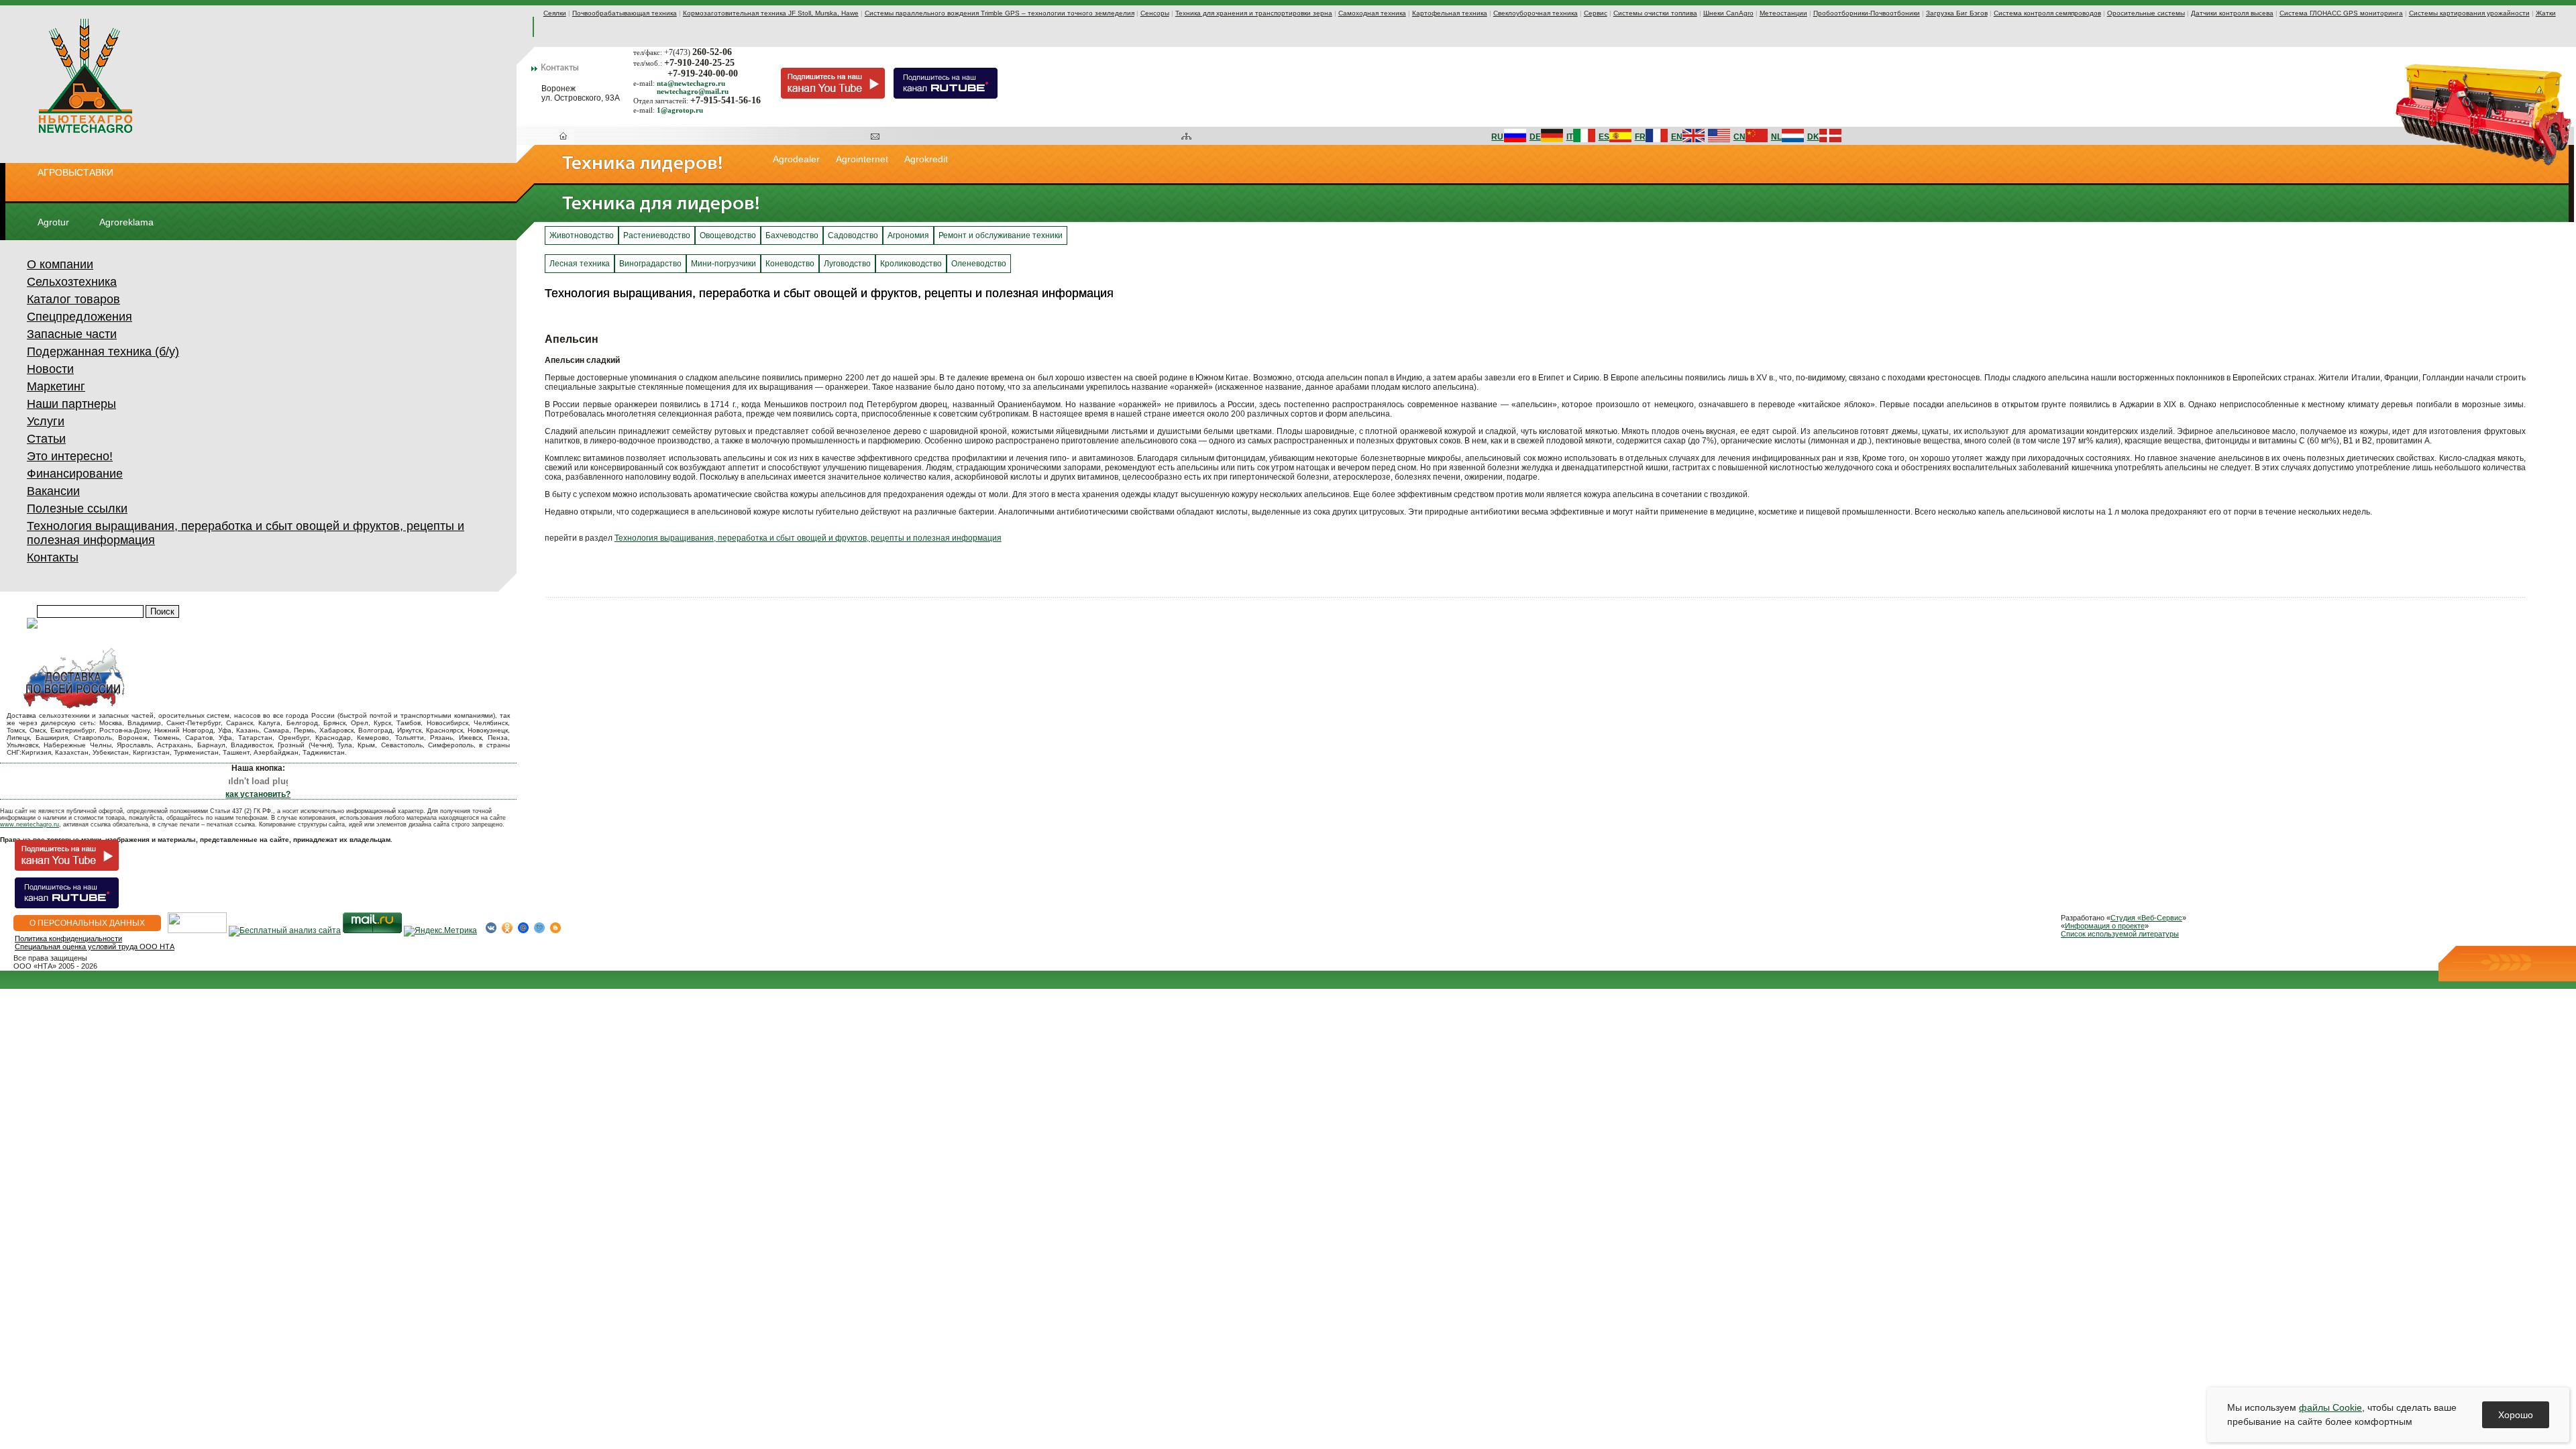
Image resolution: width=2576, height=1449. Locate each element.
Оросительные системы (2146, 13)
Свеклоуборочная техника (1536, 13)
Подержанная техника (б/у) (103, 352)
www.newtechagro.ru (30, 824)
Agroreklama (126, 222)
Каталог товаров (73, 299)
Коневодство (790, 264)
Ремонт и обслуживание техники (1001, 235)
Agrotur (53, 222)
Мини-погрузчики (723, 264)
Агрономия (908, 235)
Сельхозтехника (72, 282)
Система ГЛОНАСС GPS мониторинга (2341, 13)
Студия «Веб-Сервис (2146, 918)
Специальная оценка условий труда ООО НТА (95, 947)
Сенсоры (1155, 13)
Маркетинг (56, 386)
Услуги (46, 421)
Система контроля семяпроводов (2047, 13)
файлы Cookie (2330, 1407)
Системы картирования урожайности (2469, 13)
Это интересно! (70, 456)
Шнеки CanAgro (1728, 13)
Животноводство (582, 235)
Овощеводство (728, 235)
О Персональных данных (87, 923)
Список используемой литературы (2120, 934)
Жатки (2546, 13)
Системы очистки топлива (1655, 13)
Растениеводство (657, 235)
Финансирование (75, 474)
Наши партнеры (71, 404)
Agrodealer (796, 159)
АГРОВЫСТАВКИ (75, 172)
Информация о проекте (2105, 926)
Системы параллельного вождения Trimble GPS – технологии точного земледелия (1000, 13)
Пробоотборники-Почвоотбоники (1867, 13)
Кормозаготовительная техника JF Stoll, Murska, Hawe (771, 13)
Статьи (46, 439)
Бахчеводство (792, 235)
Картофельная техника (1450, 13)
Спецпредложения (79, 317)
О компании (60, 264)
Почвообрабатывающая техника (625, 13)
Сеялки (555, 13)
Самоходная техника (1372, 13)
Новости (50, 369)
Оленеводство (979, 264)
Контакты (53, 557)
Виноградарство (650, 264)
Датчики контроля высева (2232, 13)
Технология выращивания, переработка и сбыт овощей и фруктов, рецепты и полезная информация (808, 538)
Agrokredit (926, 159)
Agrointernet (862, 159)
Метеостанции (1783, 13)
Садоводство (853, 235)
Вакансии (53, 491)
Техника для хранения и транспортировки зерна (1254, 13)
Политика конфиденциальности (68, 938)
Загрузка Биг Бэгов (1957, 13)
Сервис (1596, 13)
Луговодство (847, 264)
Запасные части (72, 334)
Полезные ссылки (77, 508)
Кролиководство (911, 264)
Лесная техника (580, 264)
